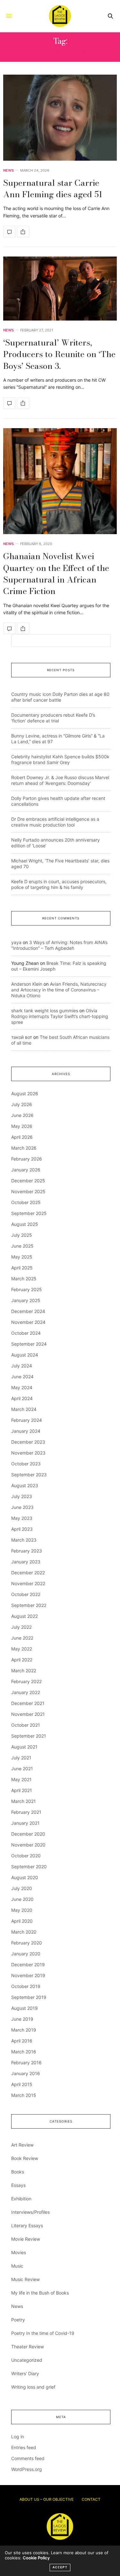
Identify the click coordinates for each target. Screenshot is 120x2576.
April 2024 (22, 1398)
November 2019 (28, 1975)
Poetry (18, 2320)
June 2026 (22, 1115)
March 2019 (24, 2030)
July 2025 (22, 1235)
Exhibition (21, 2199)
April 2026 (22, 1137)
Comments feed (28, 2458)
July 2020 (22, 1888)
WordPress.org (27, 2469)
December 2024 (28, 1311)
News (8, 171)
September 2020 (29, 1867)
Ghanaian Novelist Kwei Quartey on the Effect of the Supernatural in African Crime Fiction (56, 574)
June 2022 (22, 1638)
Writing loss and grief (33, 2387)
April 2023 (22, 1529)
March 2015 (24, 2095)
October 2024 (26, 1333)
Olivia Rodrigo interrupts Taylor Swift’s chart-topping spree (60, 1016)
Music (17, 2266)
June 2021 (22, 1769)
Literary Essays (27, 2225)
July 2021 (21, 1758)
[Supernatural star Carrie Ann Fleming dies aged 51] (60, 118)
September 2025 (29, 1213)
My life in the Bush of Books (40, 2293)
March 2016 (24, 2052)
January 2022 (26, 1692)
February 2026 (27, 1159)
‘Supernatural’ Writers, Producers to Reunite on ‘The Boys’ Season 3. (59, 354)
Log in (18, 2437)
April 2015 (22, 2084)
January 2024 (26, 1431)
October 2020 (26, 1856)
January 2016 (26, 2073)
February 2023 (27, 1551)
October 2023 (26, 1464)
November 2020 (28, 1845)
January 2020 (26, 1954)
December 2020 (28, 1834)
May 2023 (22, 1518)
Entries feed (24, 2447)
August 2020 (25, 1877)
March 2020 (24, 1932)
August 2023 (25, 1485)
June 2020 (22, 1899)
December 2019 (28, 1965)
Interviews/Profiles (30, 2212)
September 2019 (29, 1997)
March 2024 (24, 1409)
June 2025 (22, 1246)
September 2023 (29, 1475)
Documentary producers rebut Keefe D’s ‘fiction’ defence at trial (53, 718)
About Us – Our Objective (47, 2499)
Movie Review (26, 2239)
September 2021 (29, 1736)
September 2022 (29, 1605)
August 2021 (24, 1747)
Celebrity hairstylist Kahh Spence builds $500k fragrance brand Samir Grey (60, 759)
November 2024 (28, 1322)
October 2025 (26, 1202)
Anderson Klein (27, 984)
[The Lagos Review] (60, 16)
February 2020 (27, 1943)
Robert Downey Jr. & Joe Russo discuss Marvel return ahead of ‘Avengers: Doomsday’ (60, 780)
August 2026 (25, 1093)
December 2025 (28, 1181)
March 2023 (24, 1540)
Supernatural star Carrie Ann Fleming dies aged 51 (53, 188)
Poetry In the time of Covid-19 (43, 2333)
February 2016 (26, 2062)
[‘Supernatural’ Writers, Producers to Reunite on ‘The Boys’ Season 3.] (60, 289)
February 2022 (26, 1681)
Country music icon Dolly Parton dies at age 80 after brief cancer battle (60, 697)
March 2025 (24, 1279)
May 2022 (22, 1649)
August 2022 (24, 1616)
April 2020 (22, 1921)
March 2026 (24, 1148)
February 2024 (27, 1420)
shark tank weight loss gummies (45, 1011)
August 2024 (25, 1355)
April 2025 (22, 1268)
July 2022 (21, 1627)
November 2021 (28, 1714)
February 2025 (27, 1289)
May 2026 (22, 1126)
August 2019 (24, 2008)
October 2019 (26, 1986)
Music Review (25, 2279)
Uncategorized (27, 2360)
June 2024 (22, 1377)
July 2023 (22, 1496)
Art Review (22, 2145)
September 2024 (29, 1344)
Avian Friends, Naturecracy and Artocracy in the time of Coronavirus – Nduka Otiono (59, 990)
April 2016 (22, 2041)
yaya (16, 942)
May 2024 (22, 1387)
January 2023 (26, 1562)
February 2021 (26, 1812)
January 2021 (25, 1823)
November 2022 (28, 1583)
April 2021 (22, 1790)
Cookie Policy (36, 2558)
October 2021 (26, 1725)
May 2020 (22, 1910)
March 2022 (24, 1671)
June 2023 (22, 1507)
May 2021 (21, 1779)
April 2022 (22, 1660)
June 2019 (22, 2019)
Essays (18, 2185)
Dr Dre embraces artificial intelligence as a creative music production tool (55, 822)
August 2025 (25, 1224)
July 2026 (22, 1104)
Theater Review (28, 2347)
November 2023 (28, 1453)
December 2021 (28, 1703)
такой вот (22, 1037)
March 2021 (24, 1801)
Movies (19, 2252)
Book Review (25, 2158)
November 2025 (28, 1191)
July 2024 (22, 1366)
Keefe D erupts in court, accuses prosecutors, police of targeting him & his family (59, 884)
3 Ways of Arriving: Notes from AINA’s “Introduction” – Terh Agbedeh (59, 945)
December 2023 (28, 1442)
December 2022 (28, 1573)
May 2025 (22, 1257)
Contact (91, 2499)
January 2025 (26, 1300)
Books (18, 2172)
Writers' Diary (25, 2373)
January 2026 (26, 1170)
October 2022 (26, 1594)
